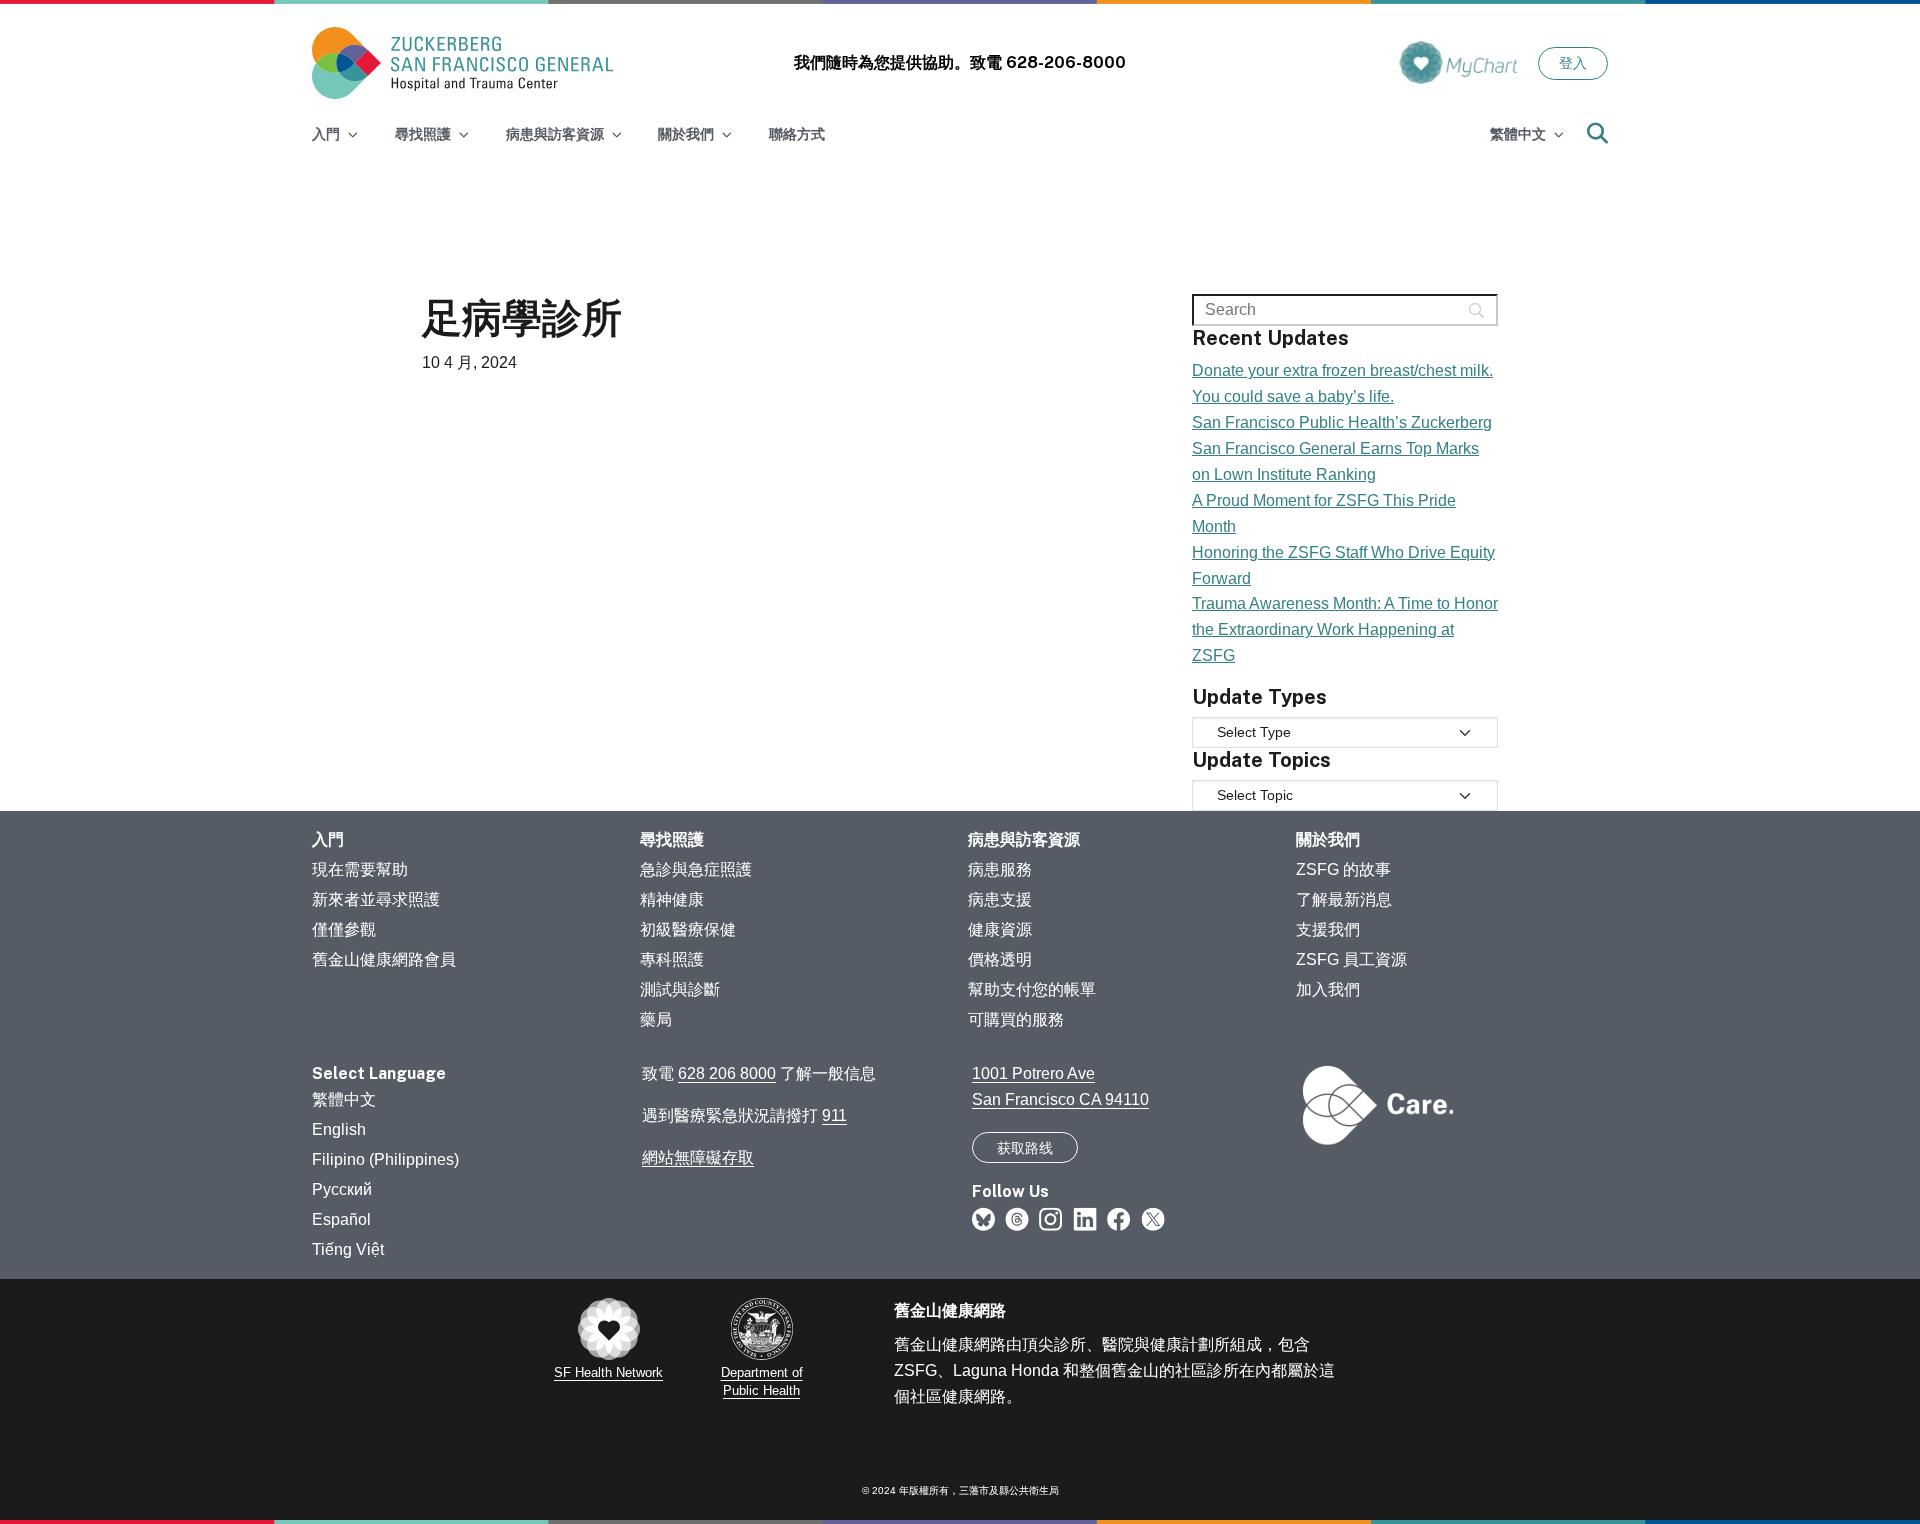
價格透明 (1000, 959)
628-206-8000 (1066, 62)
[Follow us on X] (1153, 1218)
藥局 (656, 1019)
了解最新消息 (1344, 899)
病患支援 (1000, 899)
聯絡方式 (797, 134)
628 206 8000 (727, 1073)
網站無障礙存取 (698, 1157)
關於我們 (1328, 839)
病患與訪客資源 (1024, 839)
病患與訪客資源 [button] (555, 134)
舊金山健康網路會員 (384, 959)
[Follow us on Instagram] (1051, 1218)
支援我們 (1328, 929)
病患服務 (1000, 869)
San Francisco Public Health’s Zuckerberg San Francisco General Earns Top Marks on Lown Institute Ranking (1342, 448)
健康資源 (1000, 929)
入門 (328, 839)
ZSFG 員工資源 (1351, 959)
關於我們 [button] (686, 134)
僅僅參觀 (344, 929)
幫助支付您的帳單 (1032, 989)
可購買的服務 (1016, 1019)
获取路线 (1025, 1148)
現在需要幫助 (360, 869)
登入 (1573, 63)
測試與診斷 (680, 989)
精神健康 (672, 899)
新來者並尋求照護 (376, 899)
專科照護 (672, 959)
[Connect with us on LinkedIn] (1085, 1218)
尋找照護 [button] (423, 134)
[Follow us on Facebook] (1119, 1218)
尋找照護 (672, 839)
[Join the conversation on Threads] (1017, 1218)
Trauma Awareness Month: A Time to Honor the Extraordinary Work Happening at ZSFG (1345, 629)
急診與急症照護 (696, 869)
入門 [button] (326, 134)
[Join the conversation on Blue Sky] (983, 1218)
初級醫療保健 (688, 929)
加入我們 (1328, 989)
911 (834, 1115)
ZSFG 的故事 (1343, 869)
